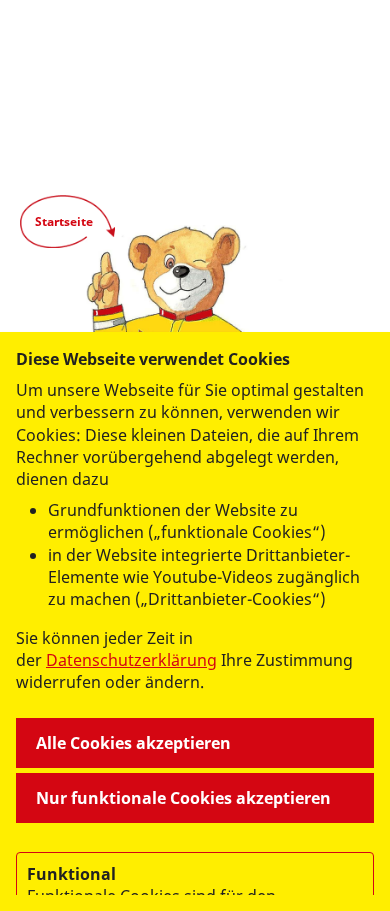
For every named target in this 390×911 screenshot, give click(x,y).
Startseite (64, 221)
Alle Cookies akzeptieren (133, 743)
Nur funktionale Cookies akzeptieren (183, 798)
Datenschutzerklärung (131, 660)
